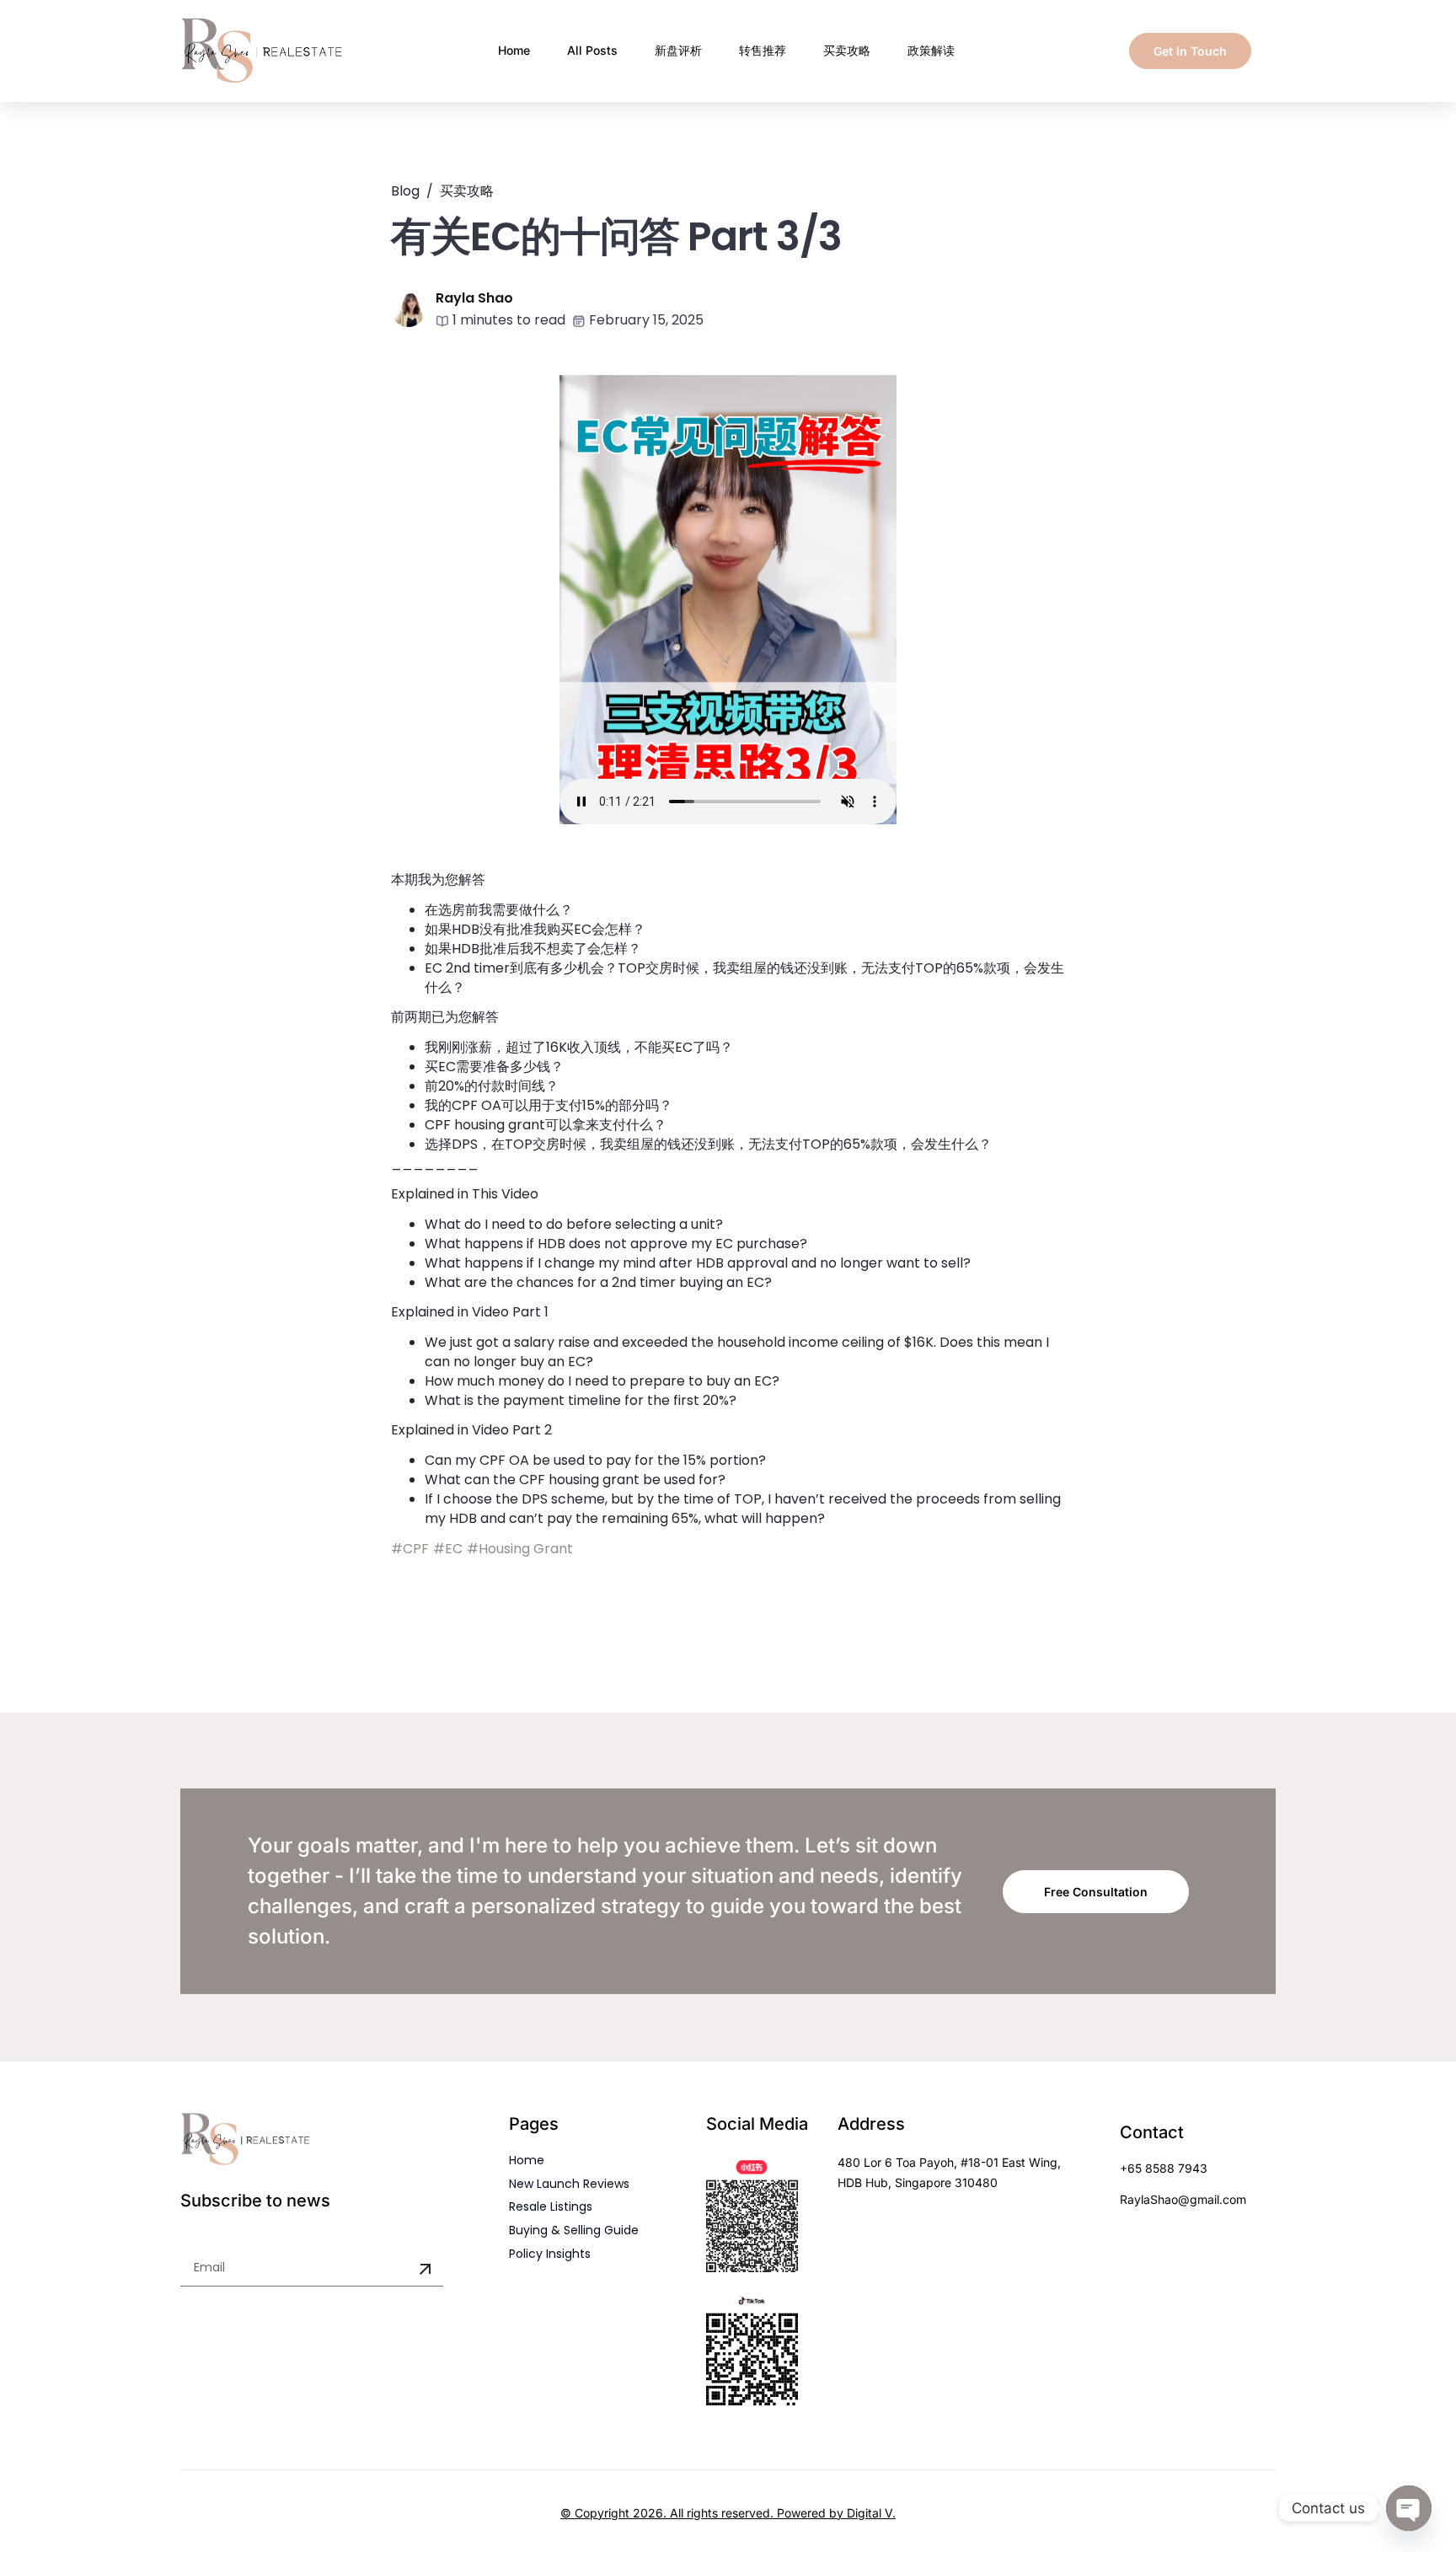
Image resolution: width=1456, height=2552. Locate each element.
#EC (448, 1549)
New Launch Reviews (569, 2184)
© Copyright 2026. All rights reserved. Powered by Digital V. (728, 2513)
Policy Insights (550, 2254)
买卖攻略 (847, 50)
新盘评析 (678, 50)
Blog (405, 191)
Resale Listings (551, 2206)
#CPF (410, 1549)
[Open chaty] (1409, 2508)
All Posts (592, 50)
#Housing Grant (520, 1549)
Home (514, 50)
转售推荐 (763, 50)
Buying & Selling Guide (574, 2230)
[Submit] (426, 2270)
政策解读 (931, 50)
